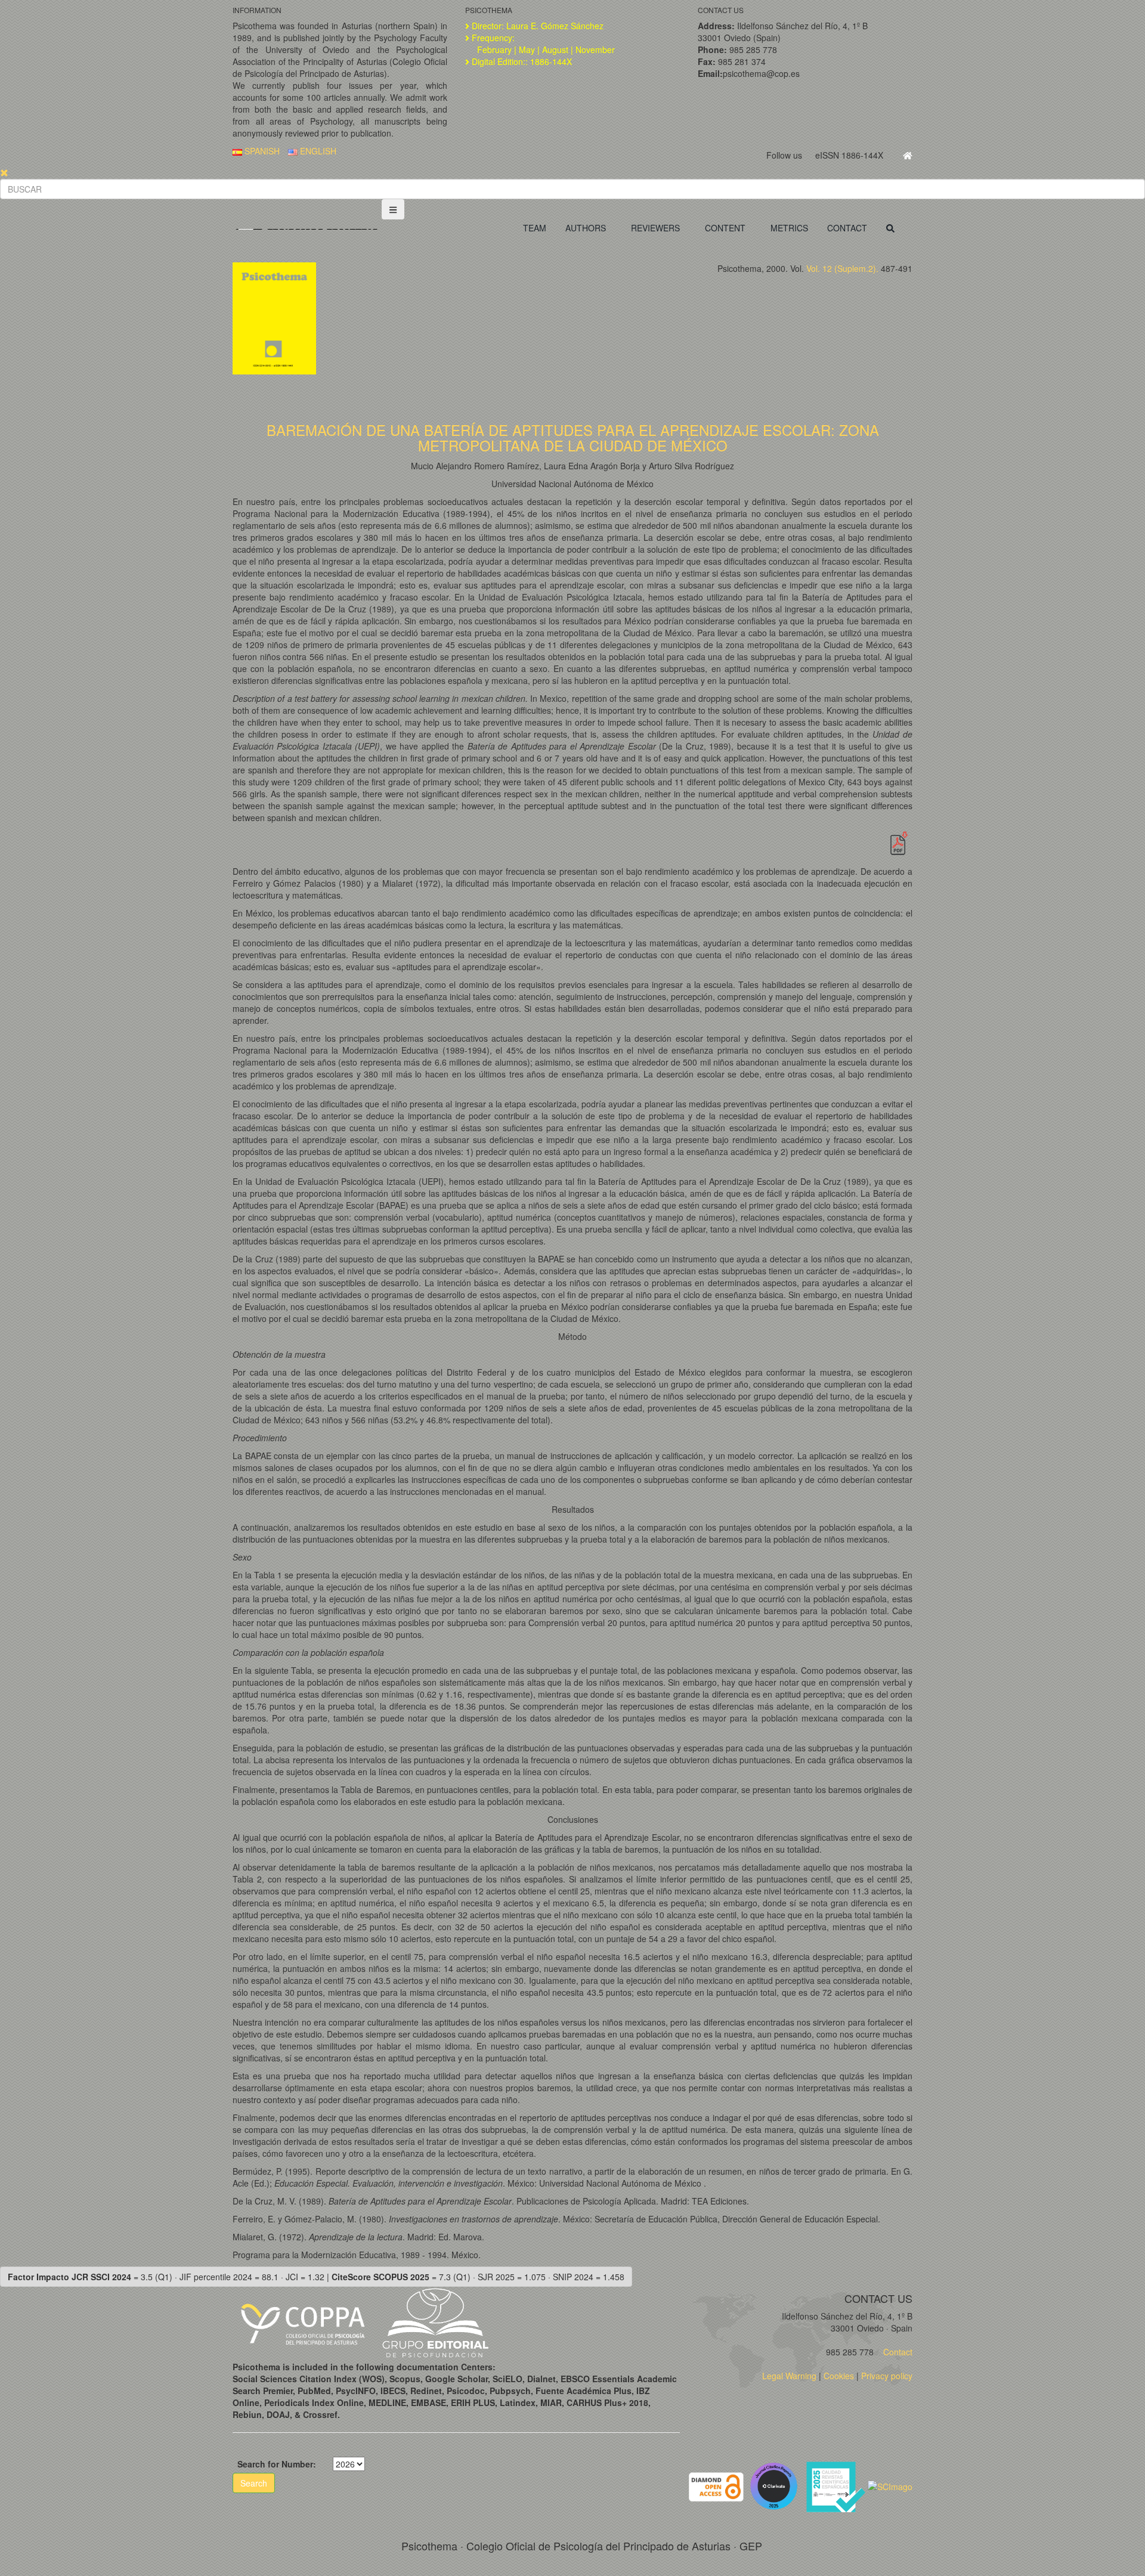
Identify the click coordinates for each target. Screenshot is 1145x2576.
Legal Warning (789, 2376)
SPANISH (261, 151)
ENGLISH (317, 151)
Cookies (839, 2376)
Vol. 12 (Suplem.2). (842, 268)
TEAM (535, 228)
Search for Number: (277, 2464)
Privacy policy (887, 2376)
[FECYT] (837, 2485)
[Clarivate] (776, 2485)
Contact (897, 2352)
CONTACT (847, 228)
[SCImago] (890, 2485)
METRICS (789, 228)
